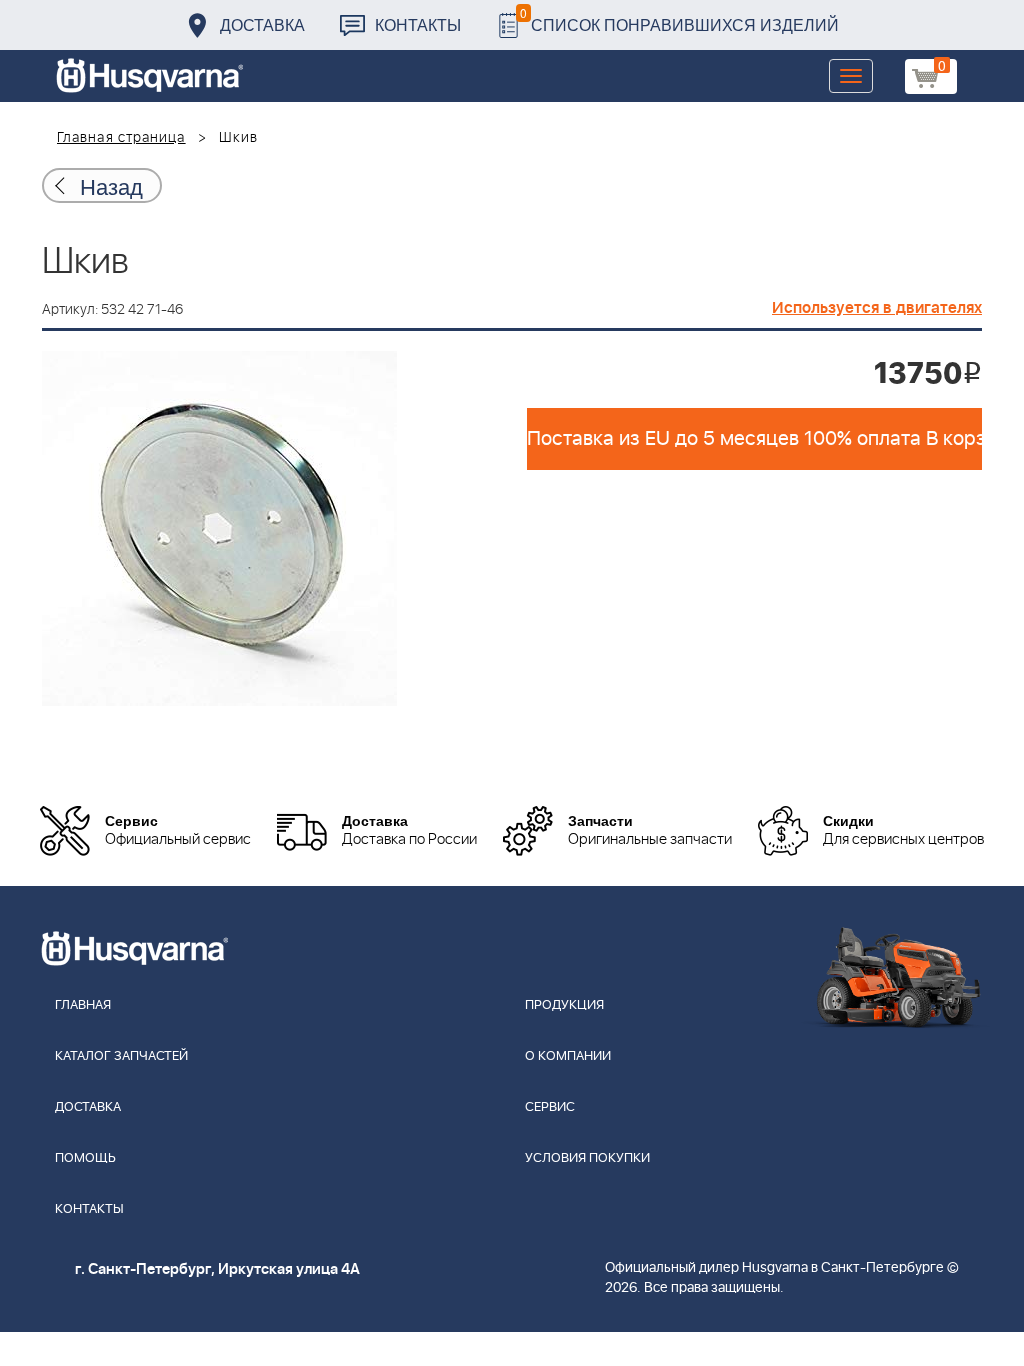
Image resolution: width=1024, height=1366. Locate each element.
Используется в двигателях (877, 308)
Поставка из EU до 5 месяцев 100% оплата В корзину (754, 439)
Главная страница (121, 138)
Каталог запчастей (121, 1056)
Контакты (418, 24)
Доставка (262, 24)
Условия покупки (587, 1158)
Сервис (550, 1107)
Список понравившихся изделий (679, 19)
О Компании (568, 1056)
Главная (83, 1005)
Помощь (85, 1158)
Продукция (564, 1005)
